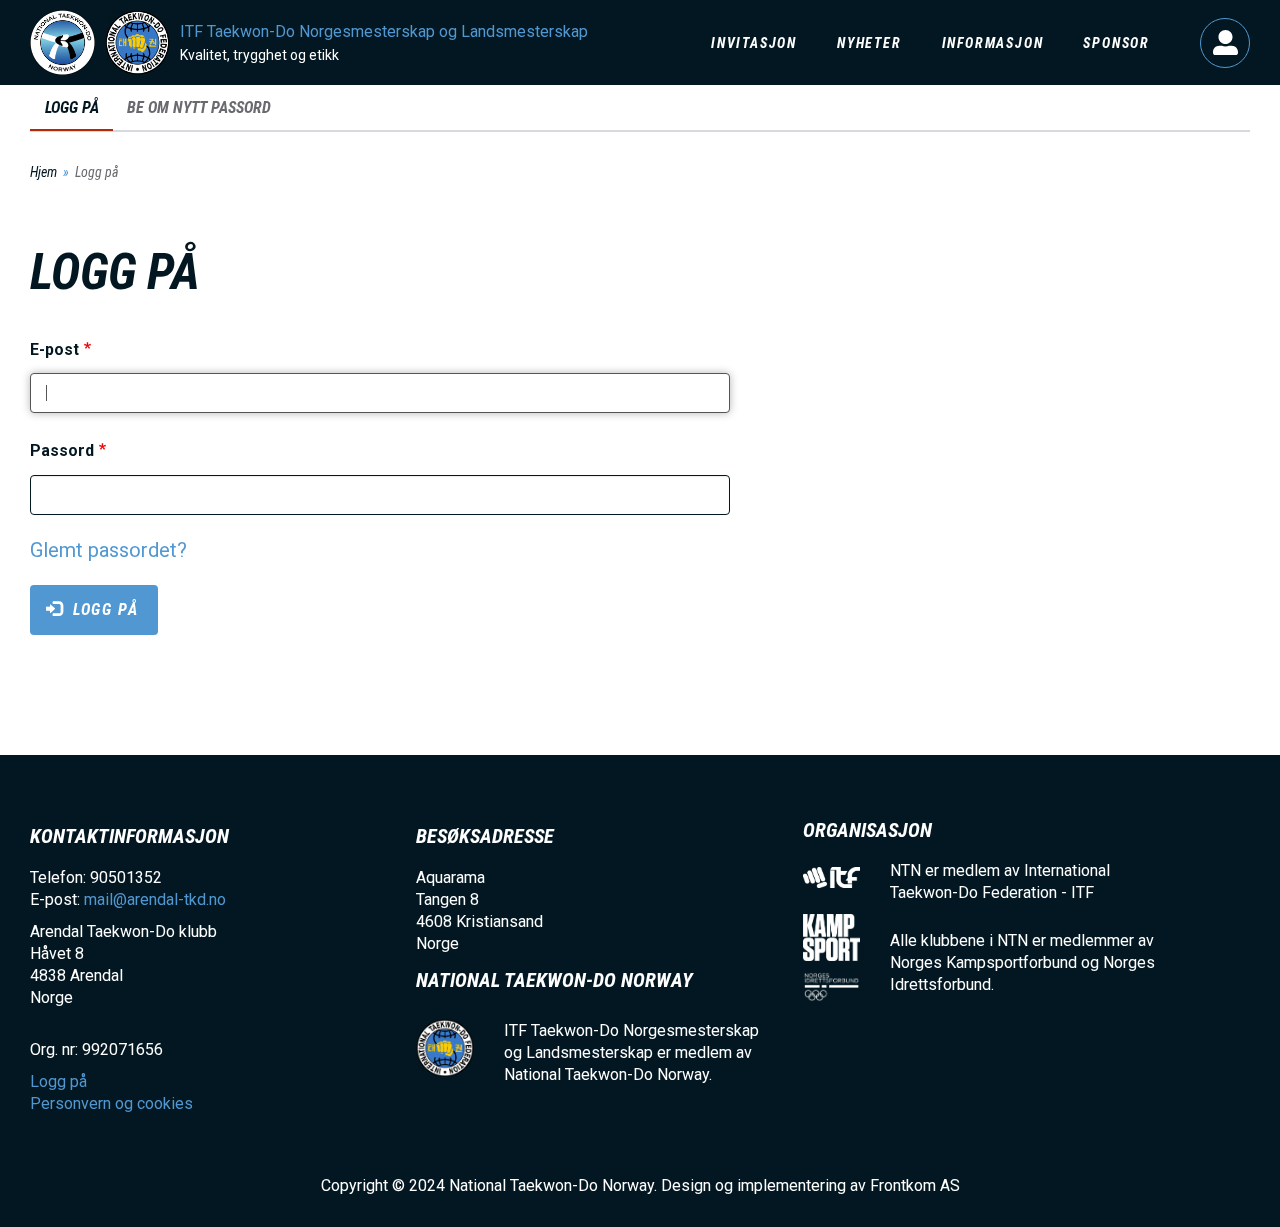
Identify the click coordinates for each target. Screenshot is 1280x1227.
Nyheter (869, 43)
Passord (62, 451)
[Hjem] (62, 42)
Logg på (1225, 43)
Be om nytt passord (199, 107)
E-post (54, 349)
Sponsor (1116, 43)
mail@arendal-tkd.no (155, 899)
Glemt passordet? (108, 550)
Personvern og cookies (111, 1103)
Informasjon (993, 43)
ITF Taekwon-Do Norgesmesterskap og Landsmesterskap (384, 31)
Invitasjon (754, 43)
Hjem (43, 172)
